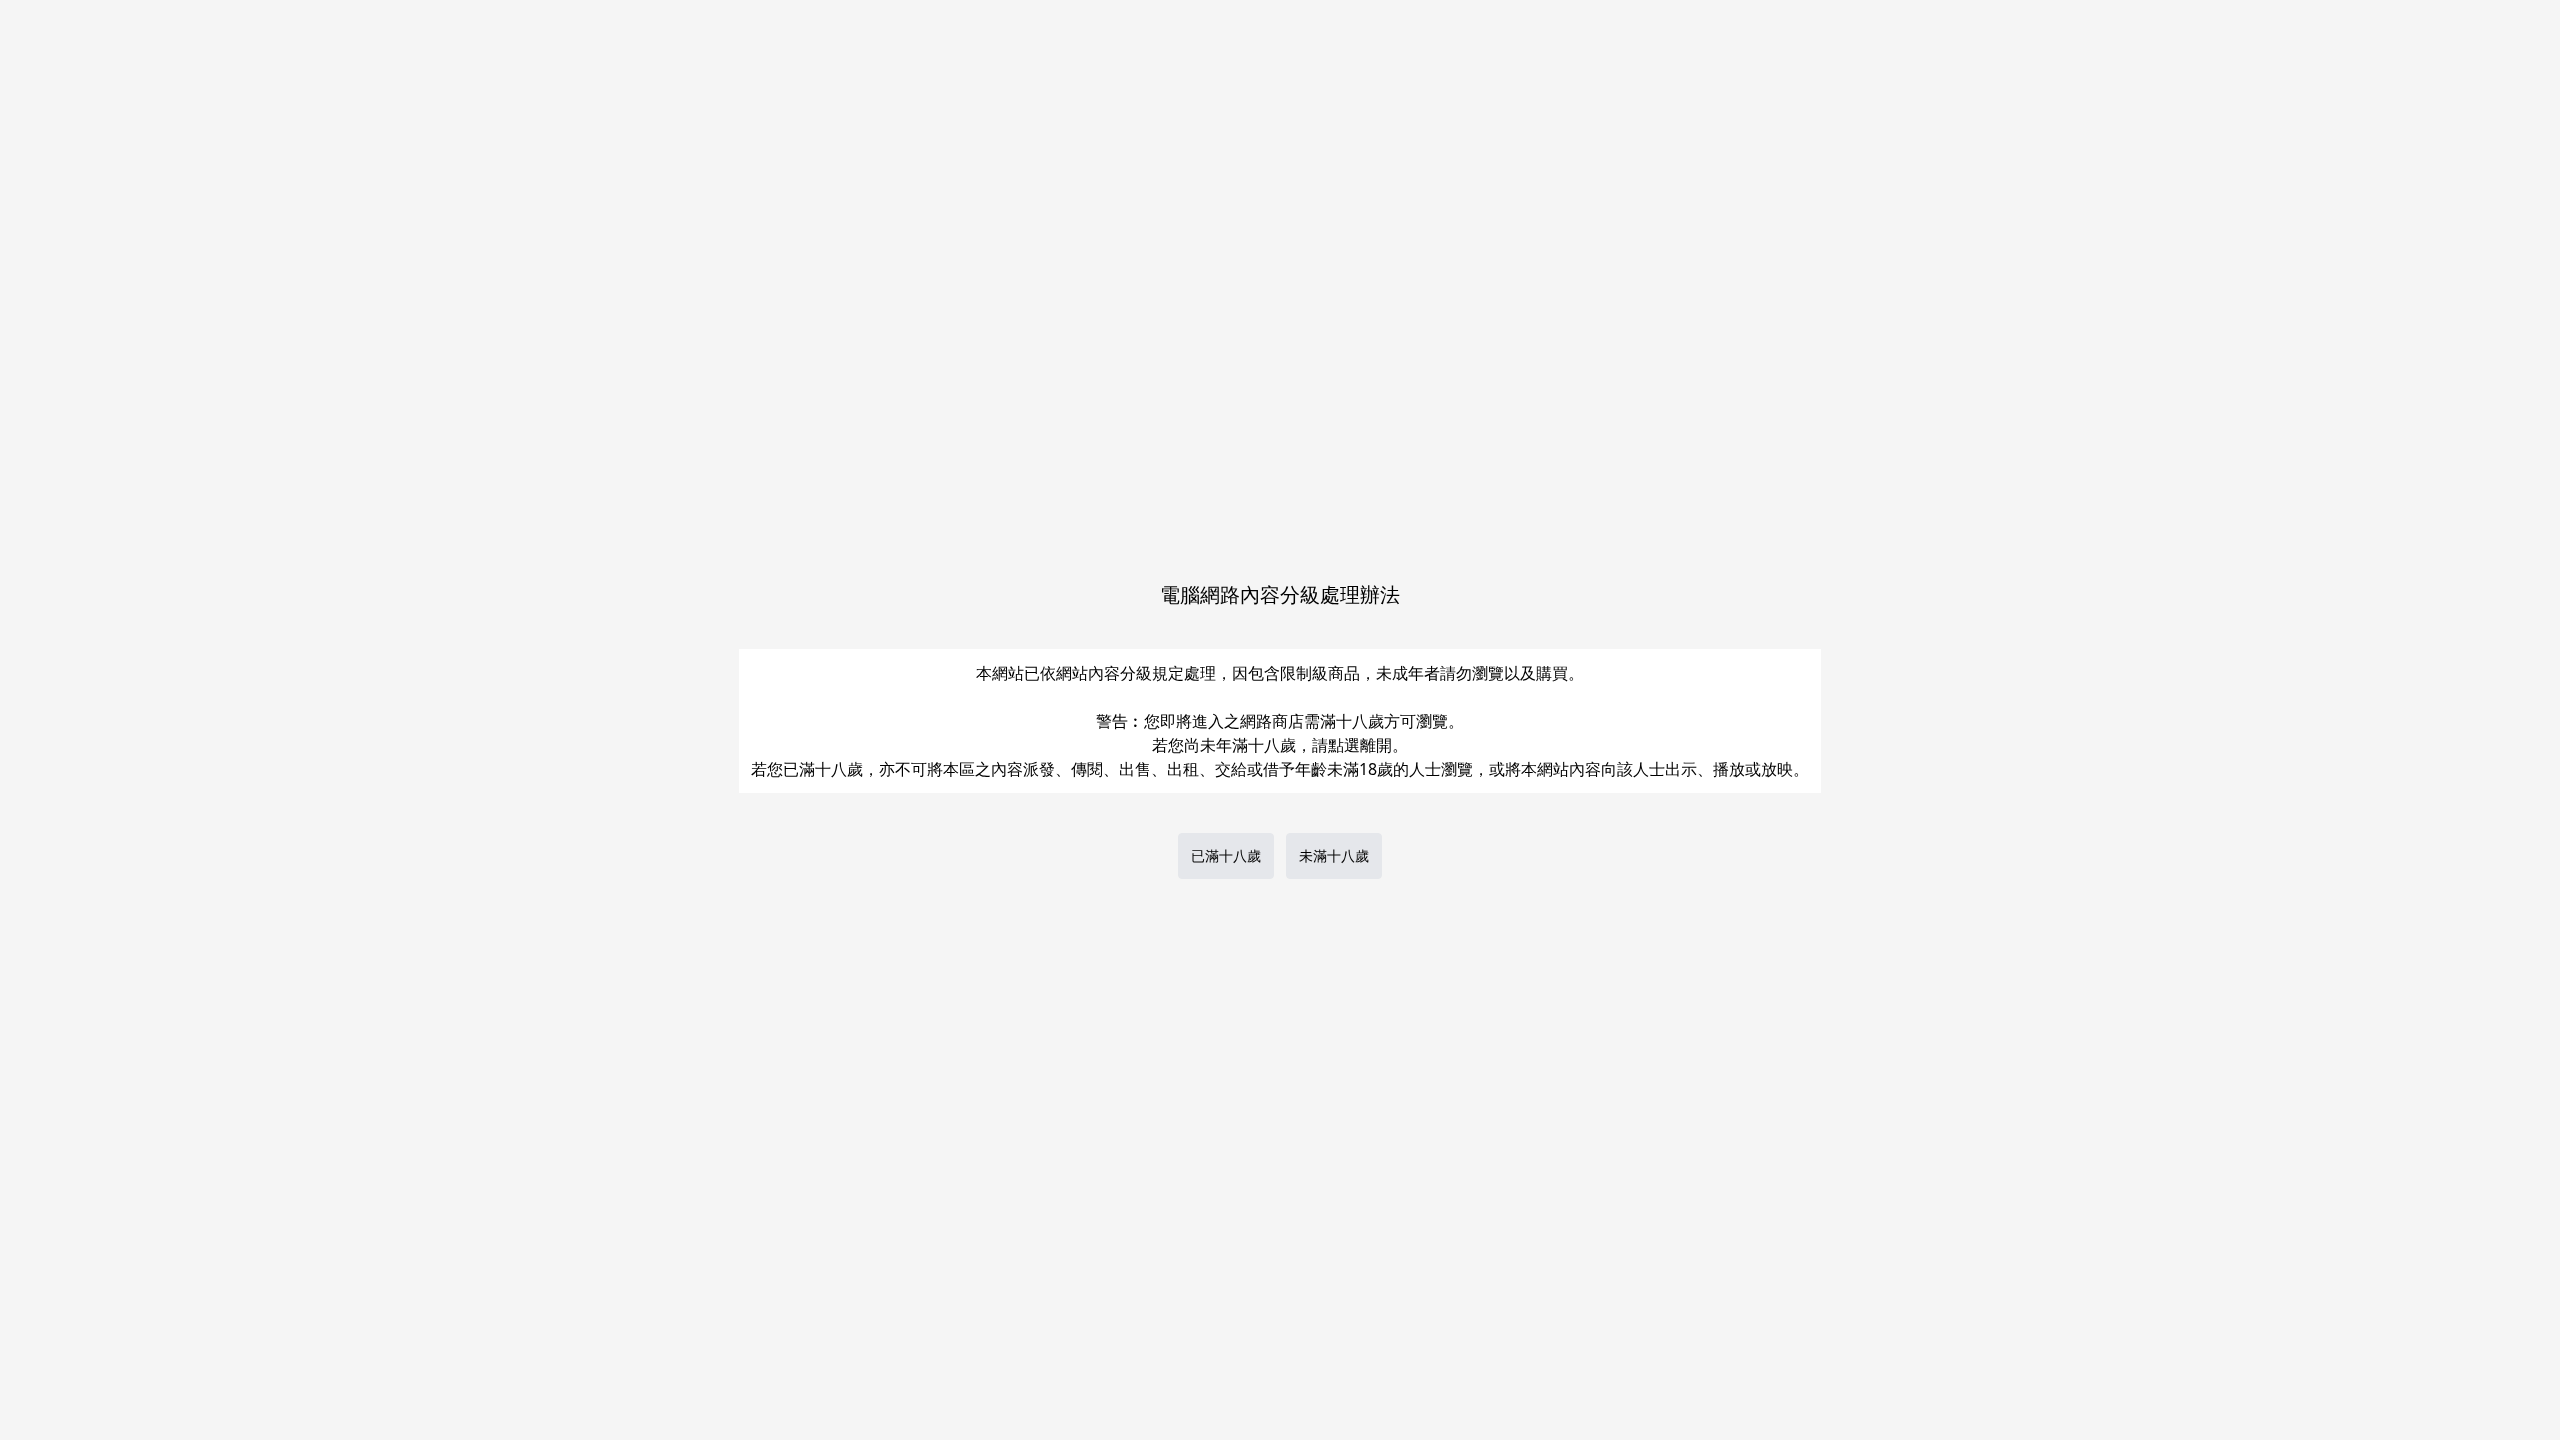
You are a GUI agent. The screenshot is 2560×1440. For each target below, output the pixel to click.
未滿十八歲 (1334, 855)
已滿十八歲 (1226, 855)
